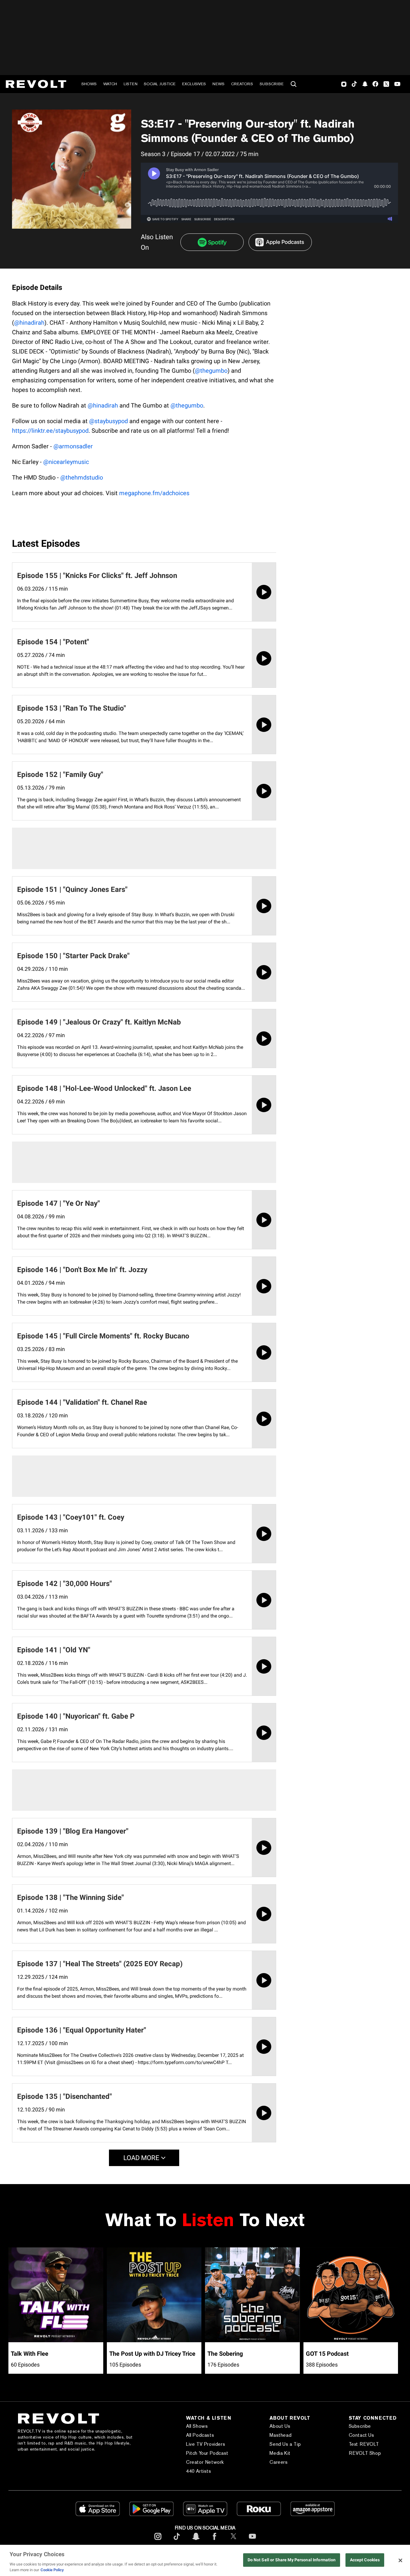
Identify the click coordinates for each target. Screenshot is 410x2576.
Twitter (386, 84)
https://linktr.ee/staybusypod (50, 431)
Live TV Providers (206, 2444)
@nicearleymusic (66, 462)
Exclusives (194, 84)
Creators (242, 84)
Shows (89, 84)
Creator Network (205, 2462)
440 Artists (199, 2471)
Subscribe (272, 84)
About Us (280, 2426)
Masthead (280, 2435)
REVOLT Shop (365, 2453)
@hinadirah (29, 323)
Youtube (397, 85)
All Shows (197, 2426)
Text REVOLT (364, 2444)
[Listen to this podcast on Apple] (280, 242)
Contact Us (362, 2435)
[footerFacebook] (215, 2541)
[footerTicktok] (177, 2541)
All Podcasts (200, 2435)
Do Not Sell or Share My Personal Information (292, 2560)
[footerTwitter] (234, 2541)
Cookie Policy (52, 2570)
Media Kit (280, 2453)
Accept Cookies (365, 2560)
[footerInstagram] (158, 2541)
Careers (279, 2462)
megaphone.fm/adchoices (154, 493)
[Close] (400, 2560)
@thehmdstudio (82, 477)
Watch (110, 84)
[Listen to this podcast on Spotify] (212, 242)
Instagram (344, 84)
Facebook (375, 84)
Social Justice (160, 84)
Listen (131, 84)
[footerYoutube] (252, 2541)
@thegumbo (211, 371)
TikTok (354, 84)
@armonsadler (73, 446)
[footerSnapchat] (196, 2541)
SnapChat (365, 84)
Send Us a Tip (285, 2444)
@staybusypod (109, 421)
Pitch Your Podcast (207, 2453)
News (219, 84)
